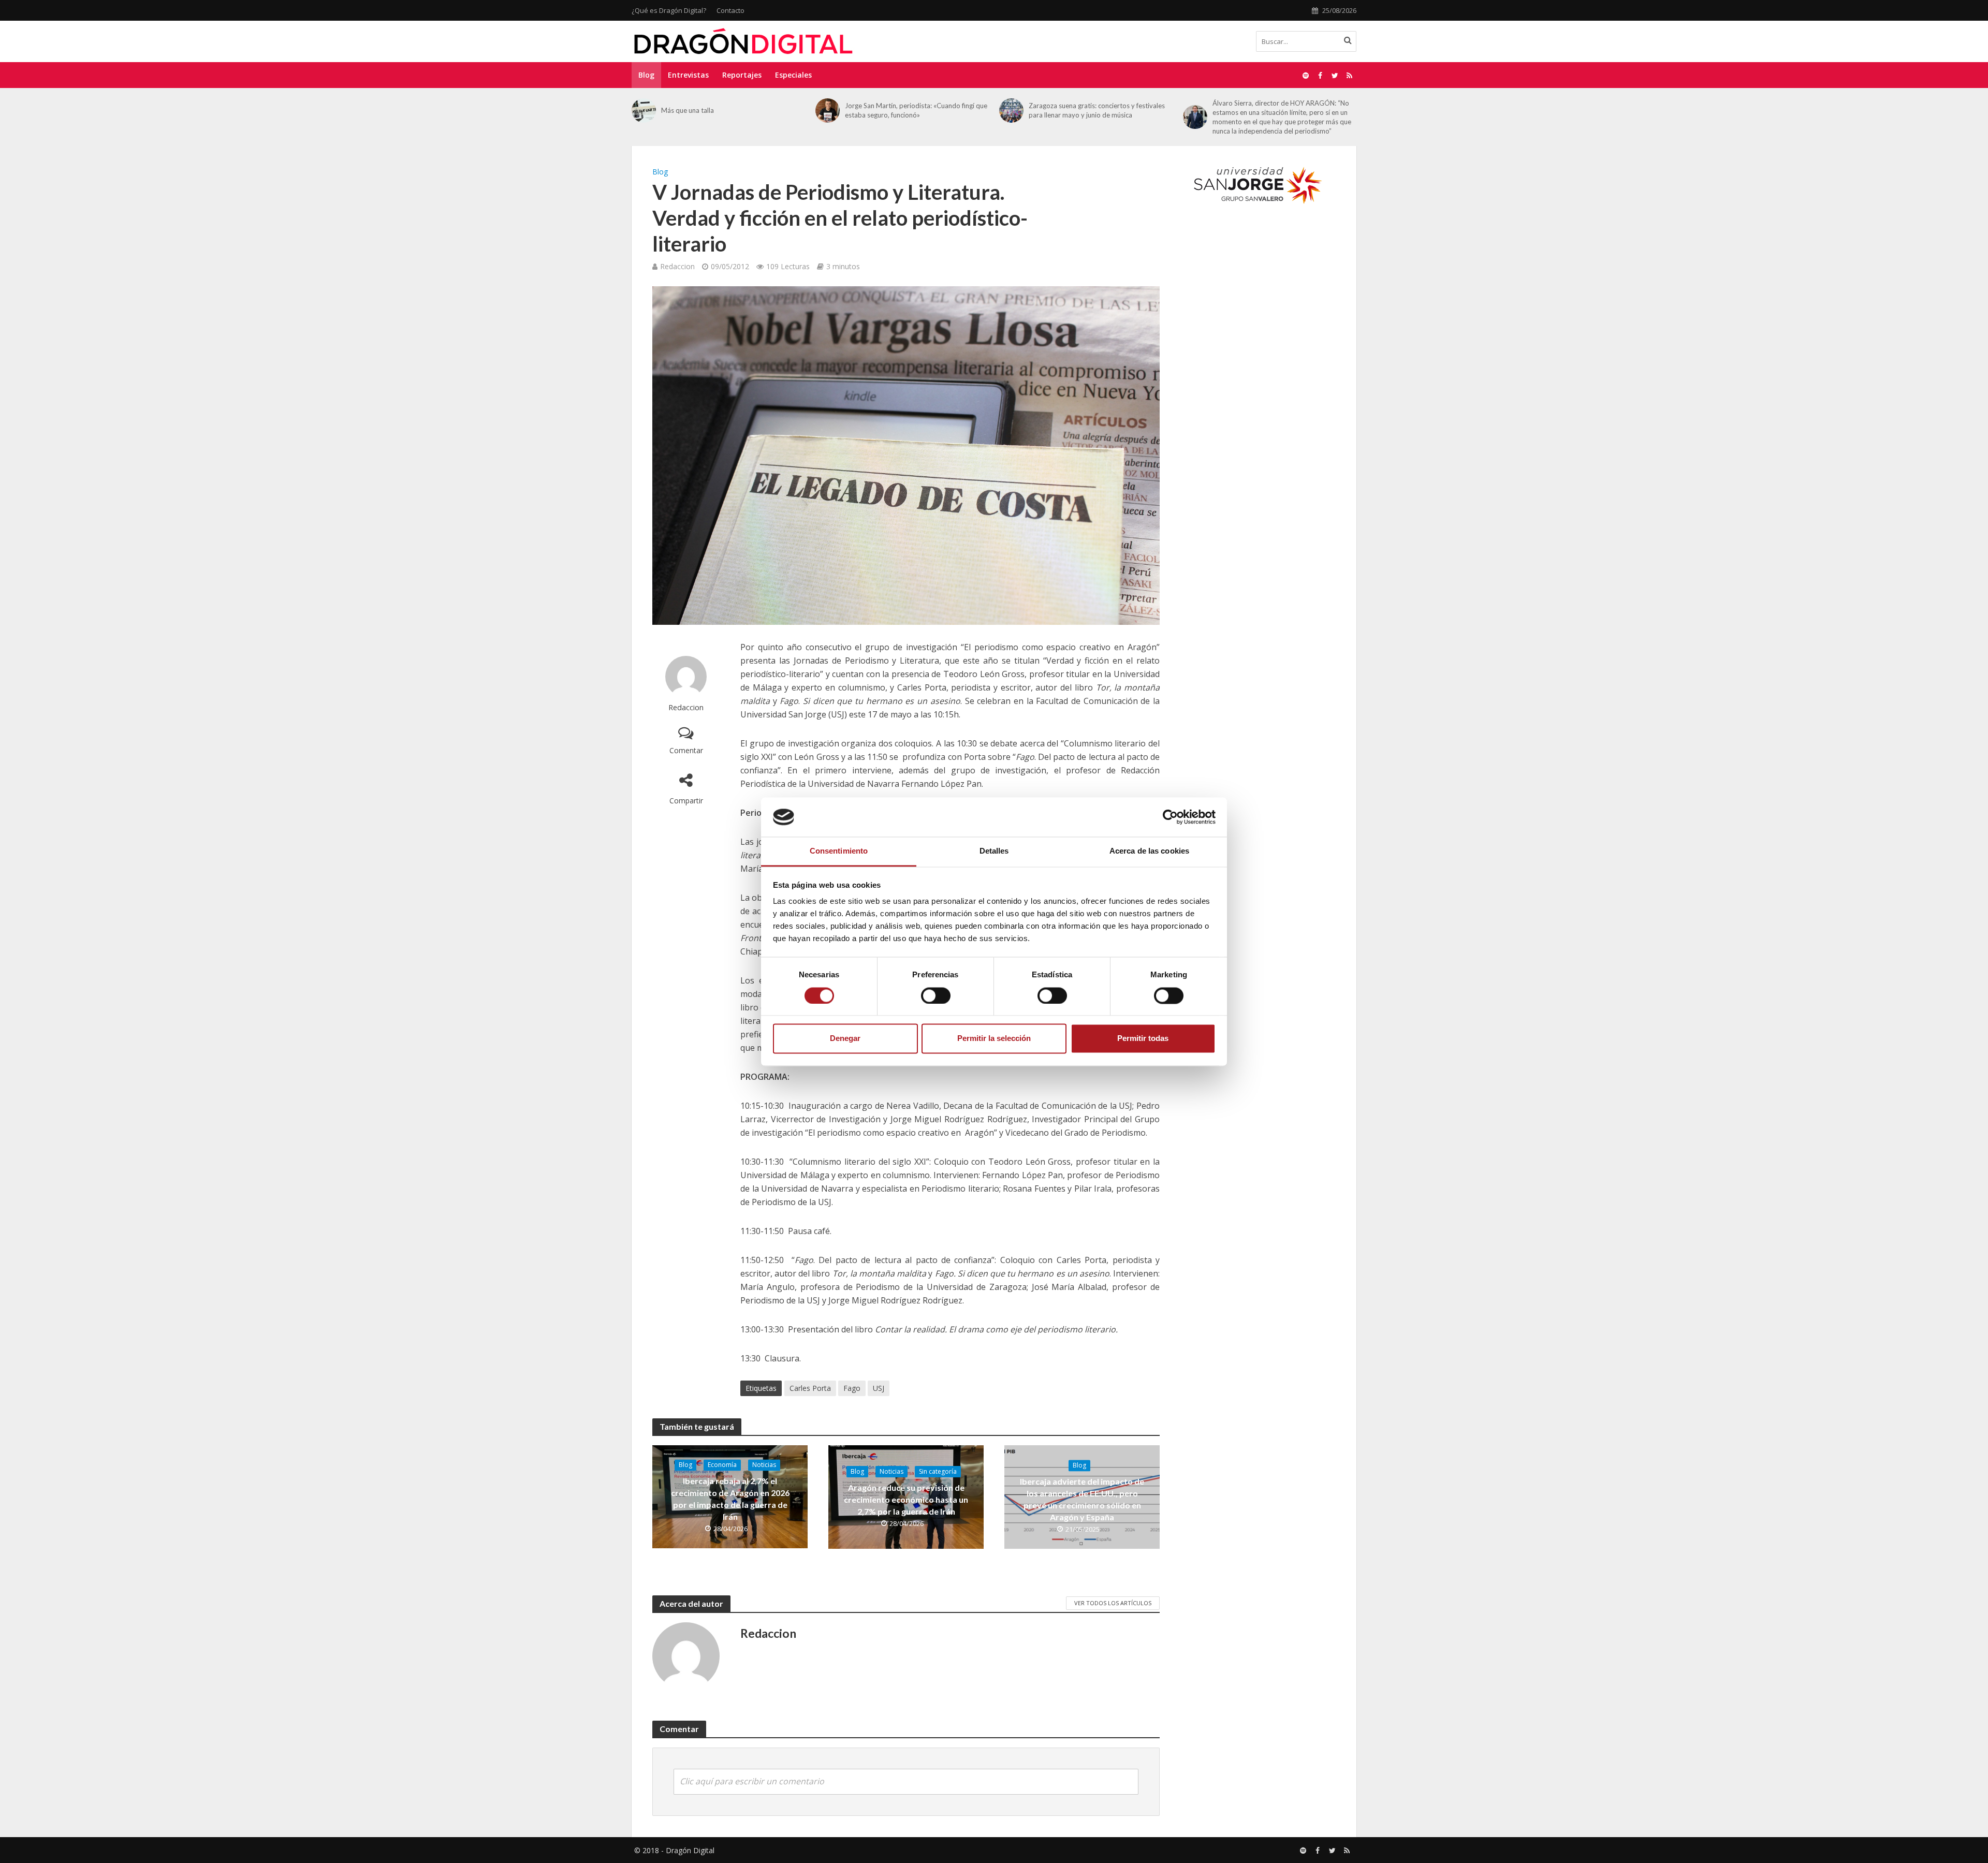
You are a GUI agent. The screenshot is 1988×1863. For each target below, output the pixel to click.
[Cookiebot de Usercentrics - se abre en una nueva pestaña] (1170, 817)
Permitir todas (1143, 1039)
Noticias (764, 1465)
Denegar (845, 1039)
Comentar (686, 750)
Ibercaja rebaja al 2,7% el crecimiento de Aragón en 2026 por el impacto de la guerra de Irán (730, 1499)
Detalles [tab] (994, 851)
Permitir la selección (994, 1039)
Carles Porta (810, 1388)
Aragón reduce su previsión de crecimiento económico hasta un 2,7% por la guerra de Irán (906, 1499)
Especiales (793, 75)
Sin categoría (938, 1471)
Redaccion (677, 266)
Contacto (730, 10)
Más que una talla (688, 110)
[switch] (936, 995)
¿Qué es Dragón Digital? (669, 10)
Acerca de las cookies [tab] (1149, 851)
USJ (879, 1388)
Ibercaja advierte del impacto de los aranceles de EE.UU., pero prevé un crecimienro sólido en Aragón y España (1082, 1499)
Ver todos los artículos (1113, 1603)
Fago (852, 1388)
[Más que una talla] (644, 111)
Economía (722, 1465)
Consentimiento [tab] (839, 851)
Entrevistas (688, 75)
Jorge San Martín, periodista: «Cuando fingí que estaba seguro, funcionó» (916, 110)
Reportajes (742, 75)
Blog (646, 75)
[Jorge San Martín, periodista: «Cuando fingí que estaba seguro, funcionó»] (828, 111)
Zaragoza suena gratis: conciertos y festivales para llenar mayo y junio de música (1097, 110)
